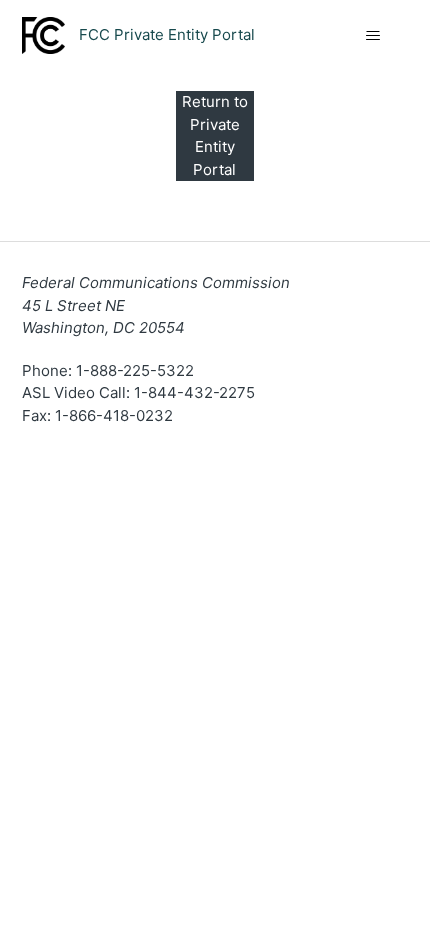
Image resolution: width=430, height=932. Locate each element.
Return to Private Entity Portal (215, 135)
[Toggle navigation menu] (373, 36)
